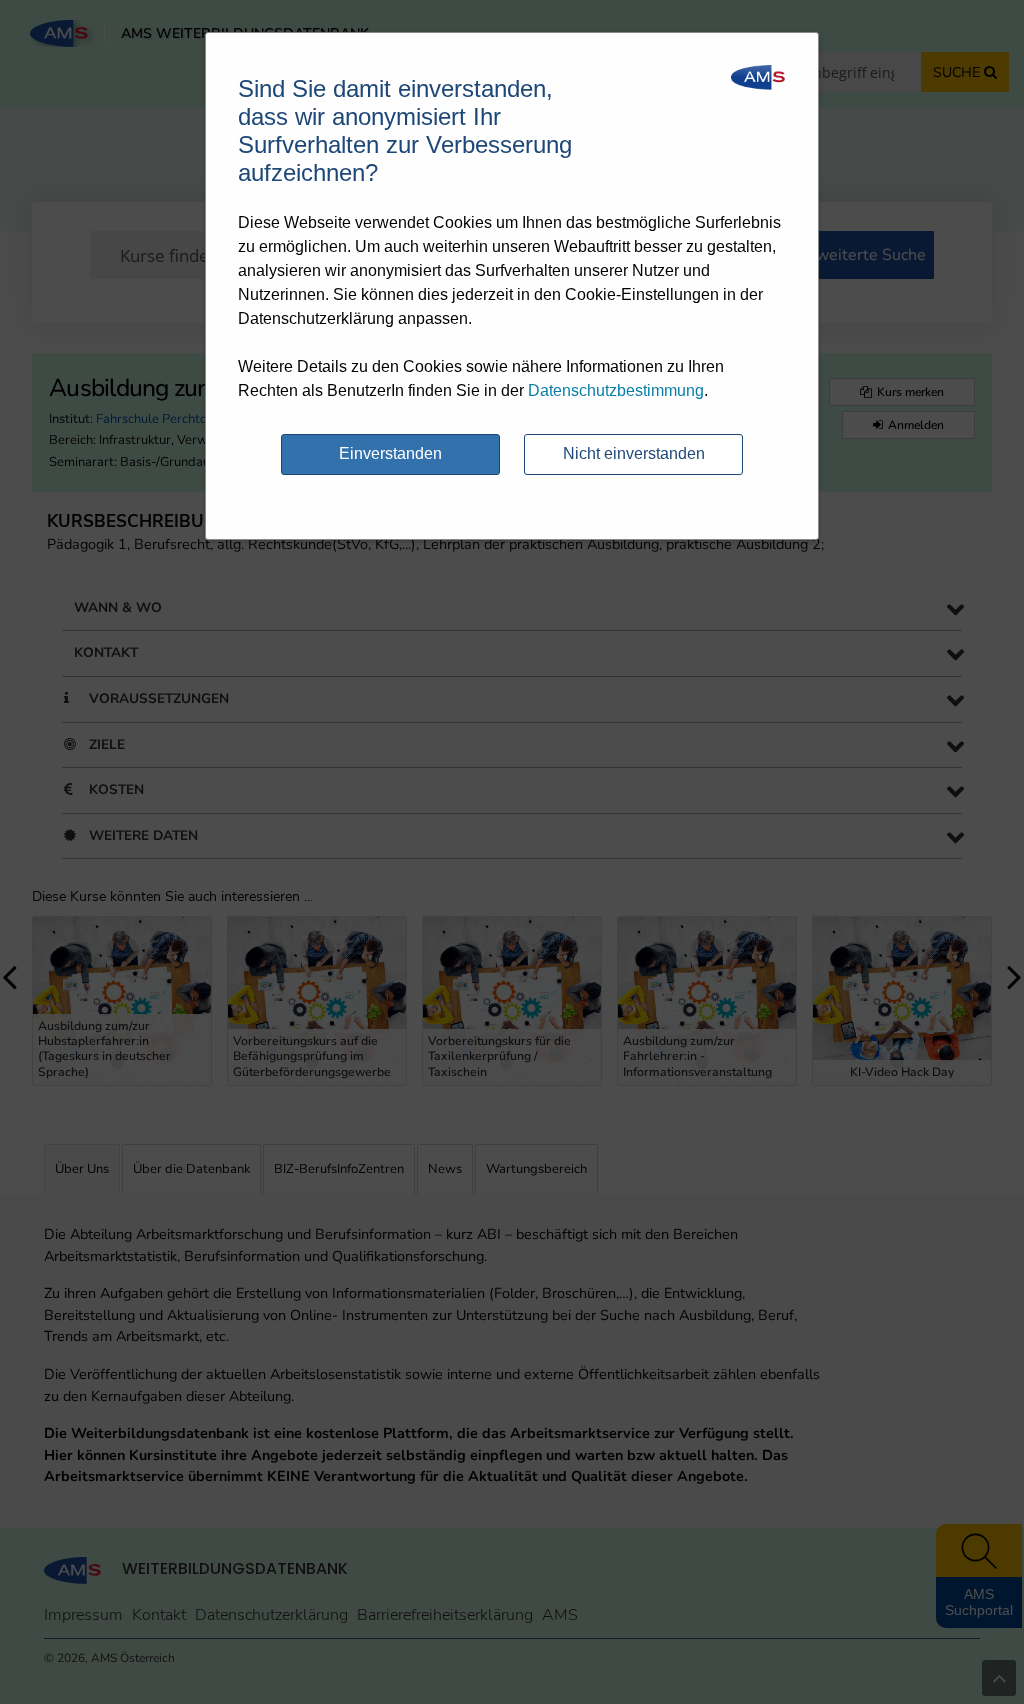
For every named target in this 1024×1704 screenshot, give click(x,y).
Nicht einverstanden (634, 453)
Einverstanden (390, 453)
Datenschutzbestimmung (616, 390)
